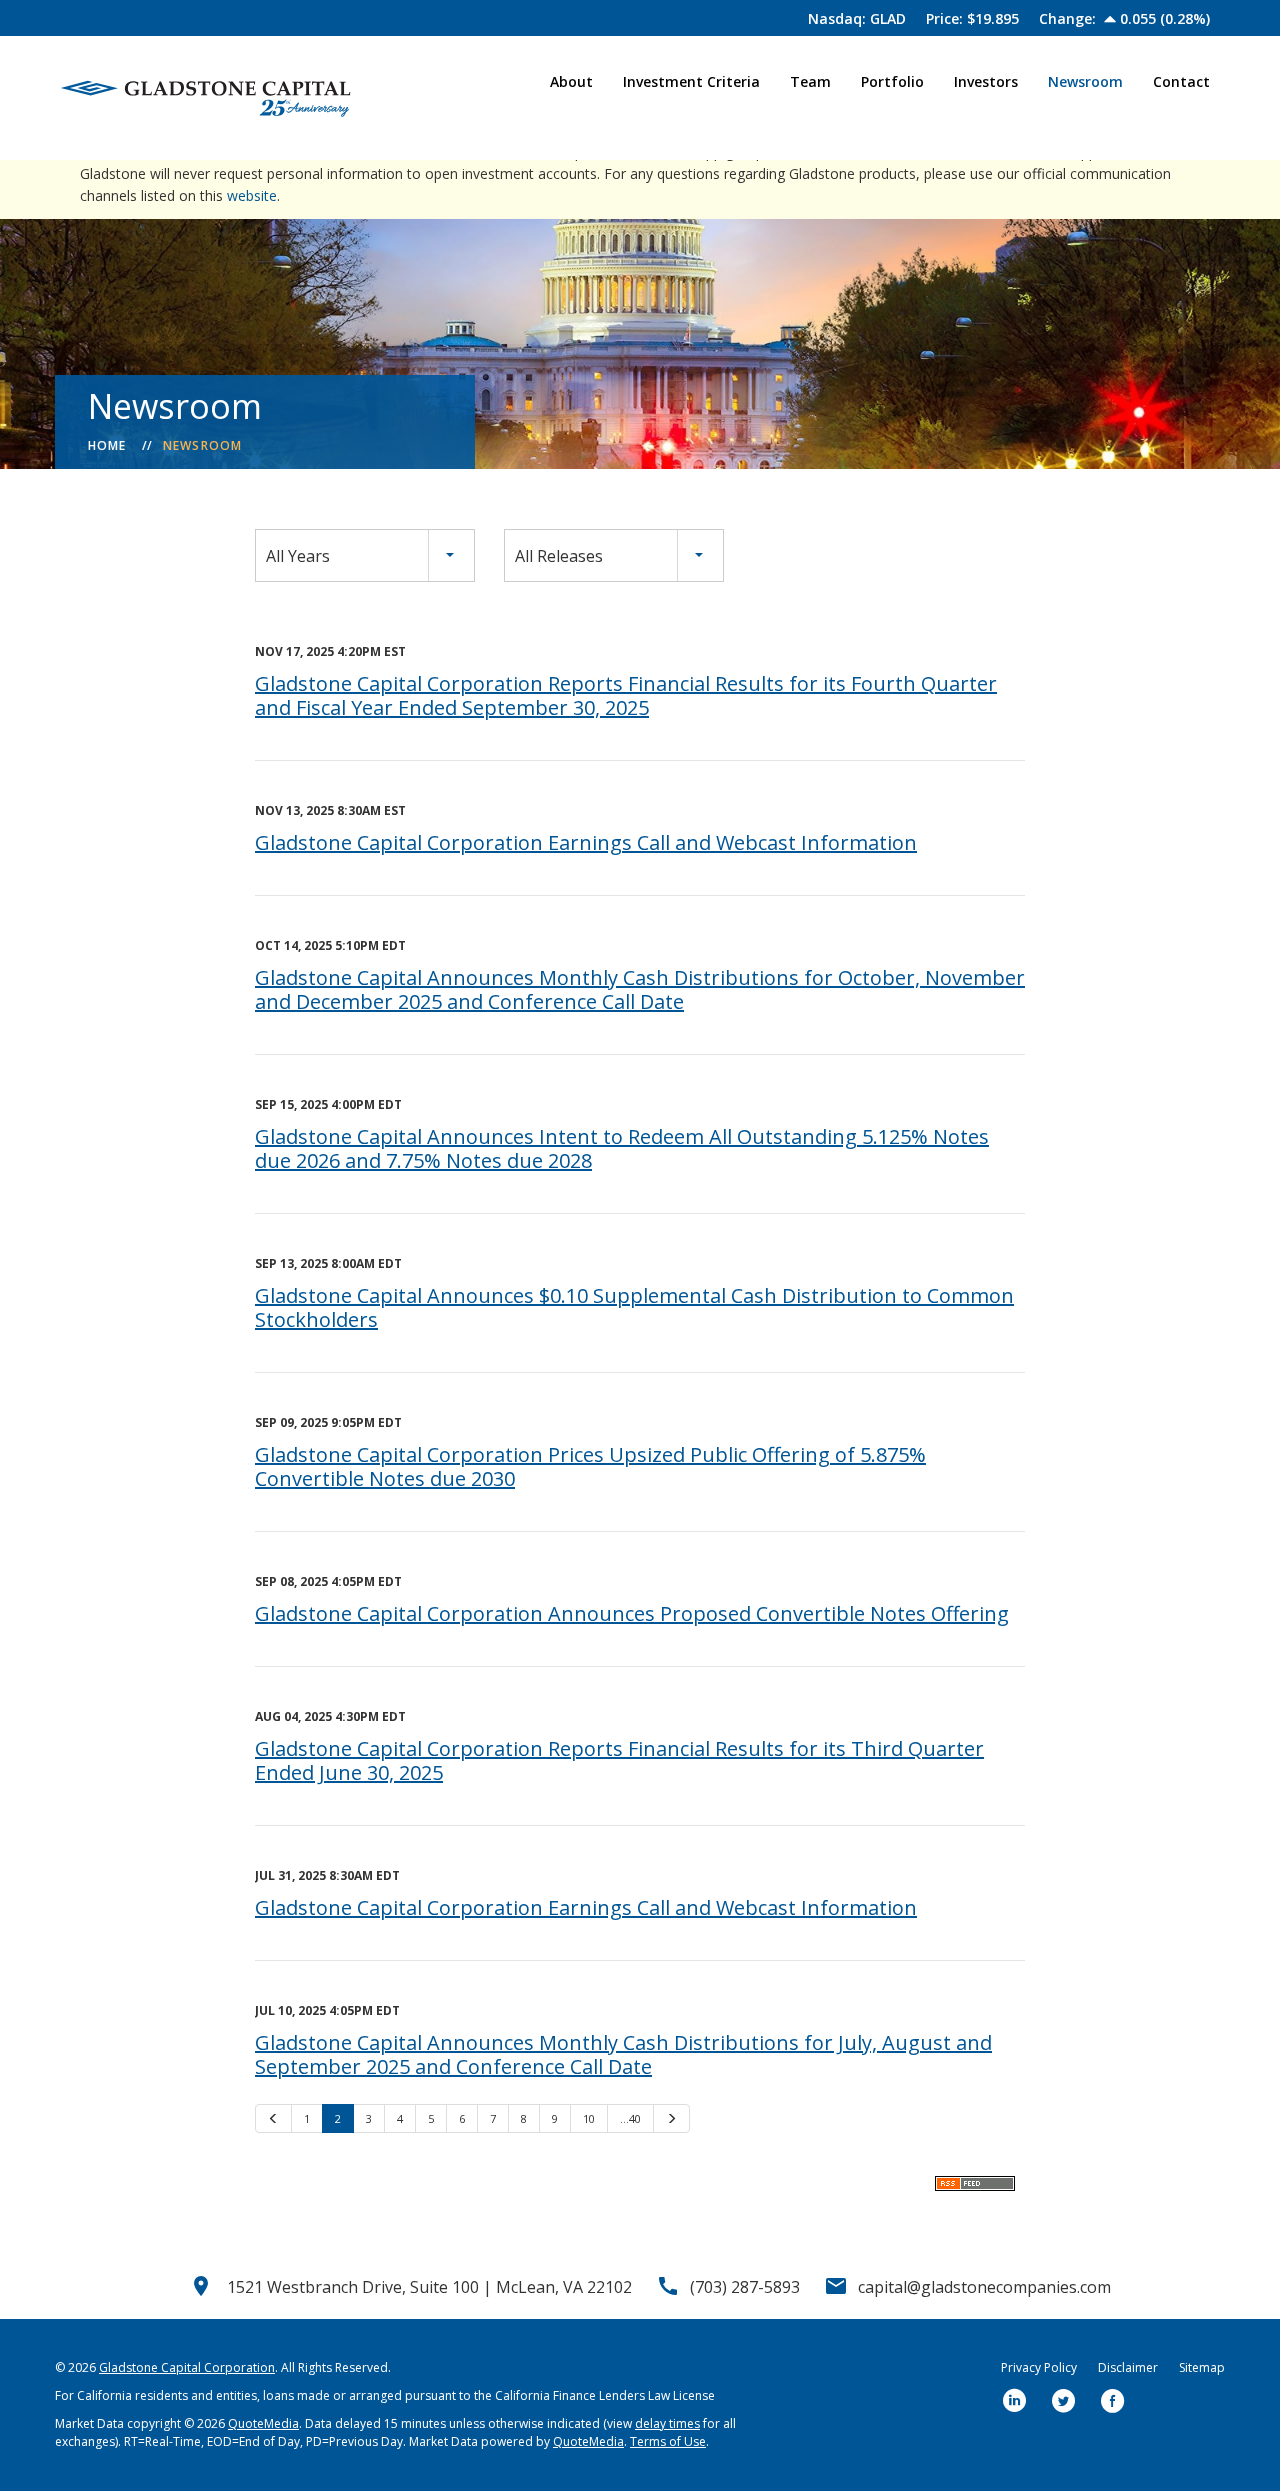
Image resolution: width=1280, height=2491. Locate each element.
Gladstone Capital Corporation (187, 2367)
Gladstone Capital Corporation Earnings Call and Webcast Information (586, 842)
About (571, 81)
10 (589, 2118)
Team (810, 81)
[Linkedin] (1015, 2402)
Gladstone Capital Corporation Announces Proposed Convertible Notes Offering (632, 1613)
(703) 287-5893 (745, 2287)
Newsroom (1085, 81)
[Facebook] (1113, 2402)
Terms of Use (668, 2441)
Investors (986, 81)
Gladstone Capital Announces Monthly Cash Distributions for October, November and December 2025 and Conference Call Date (640, 989)
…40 (630, 2118)
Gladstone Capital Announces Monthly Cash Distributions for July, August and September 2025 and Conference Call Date (623, 2054)
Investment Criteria (691, 81)
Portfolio (892, 81)
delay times (667, 2423)
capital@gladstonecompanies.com (984, 2287)
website (252, 195)
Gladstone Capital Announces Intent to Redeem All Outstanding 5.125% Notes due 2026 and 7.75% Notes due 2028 (622, 1148)
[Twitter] (1064, 2402)
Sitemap (1202, 2367)
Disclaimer (1128, 2367)
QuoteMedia (263, 2423)
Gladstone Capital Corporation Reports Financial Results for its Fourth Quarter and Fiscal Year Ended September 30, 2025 (626, 695)
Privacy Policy (1039, 2367)
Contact (1181, 81)
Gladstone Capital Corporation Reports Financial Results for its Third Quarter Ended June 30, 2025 (619, 1760)
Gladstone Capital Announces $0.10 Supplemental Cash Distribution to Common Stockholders (634, 1307)
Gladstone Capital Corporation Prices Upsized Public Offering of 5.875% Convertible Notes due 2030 (590, 1466)
